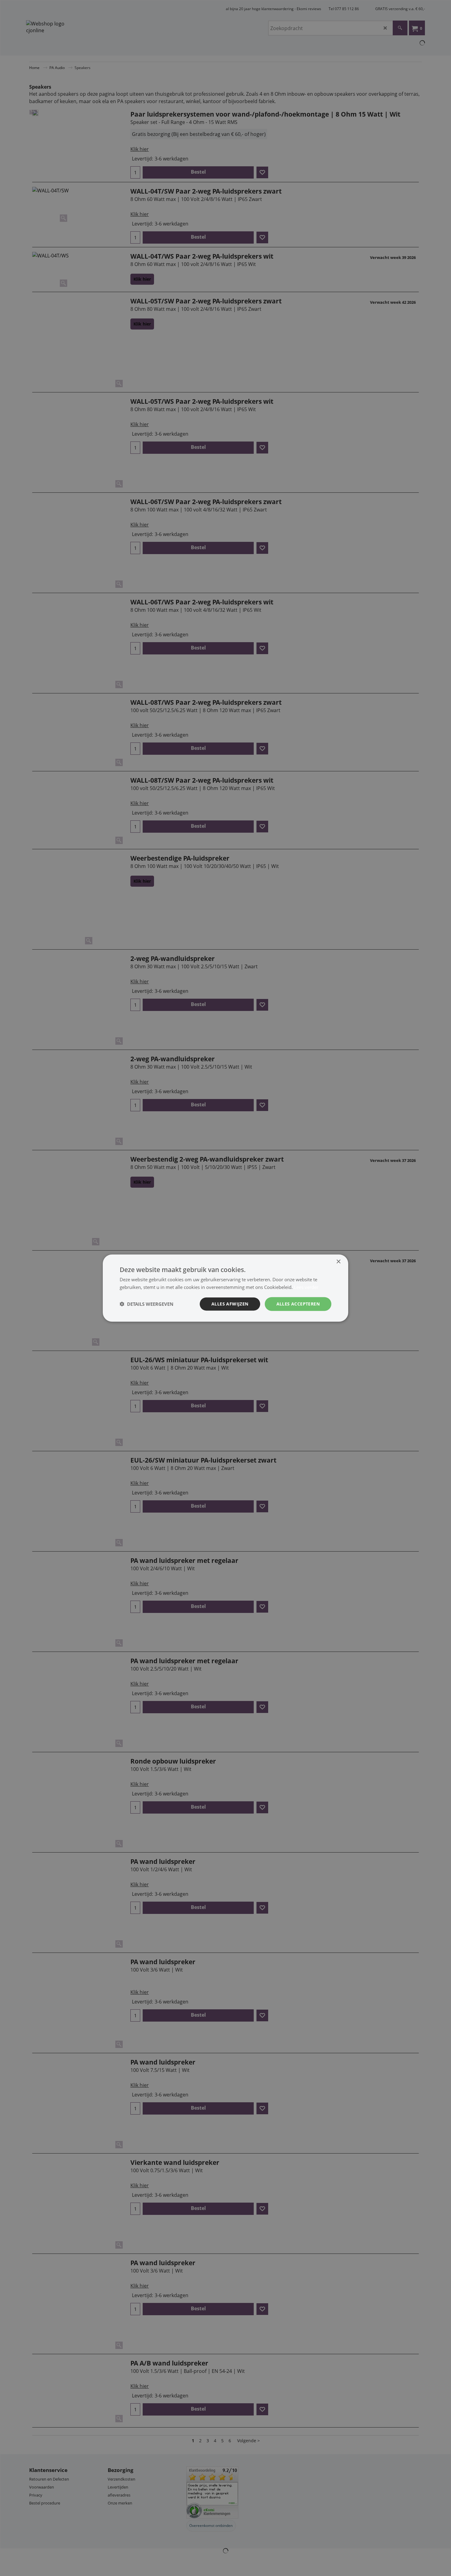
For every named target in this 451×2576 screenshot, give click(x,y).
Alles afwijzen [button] (230, 1304)
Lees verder (306, 1287)
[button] (146, 1304)
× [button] (338, 1262)
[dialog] (225, 1288)
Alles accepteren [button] (298, 1304)
